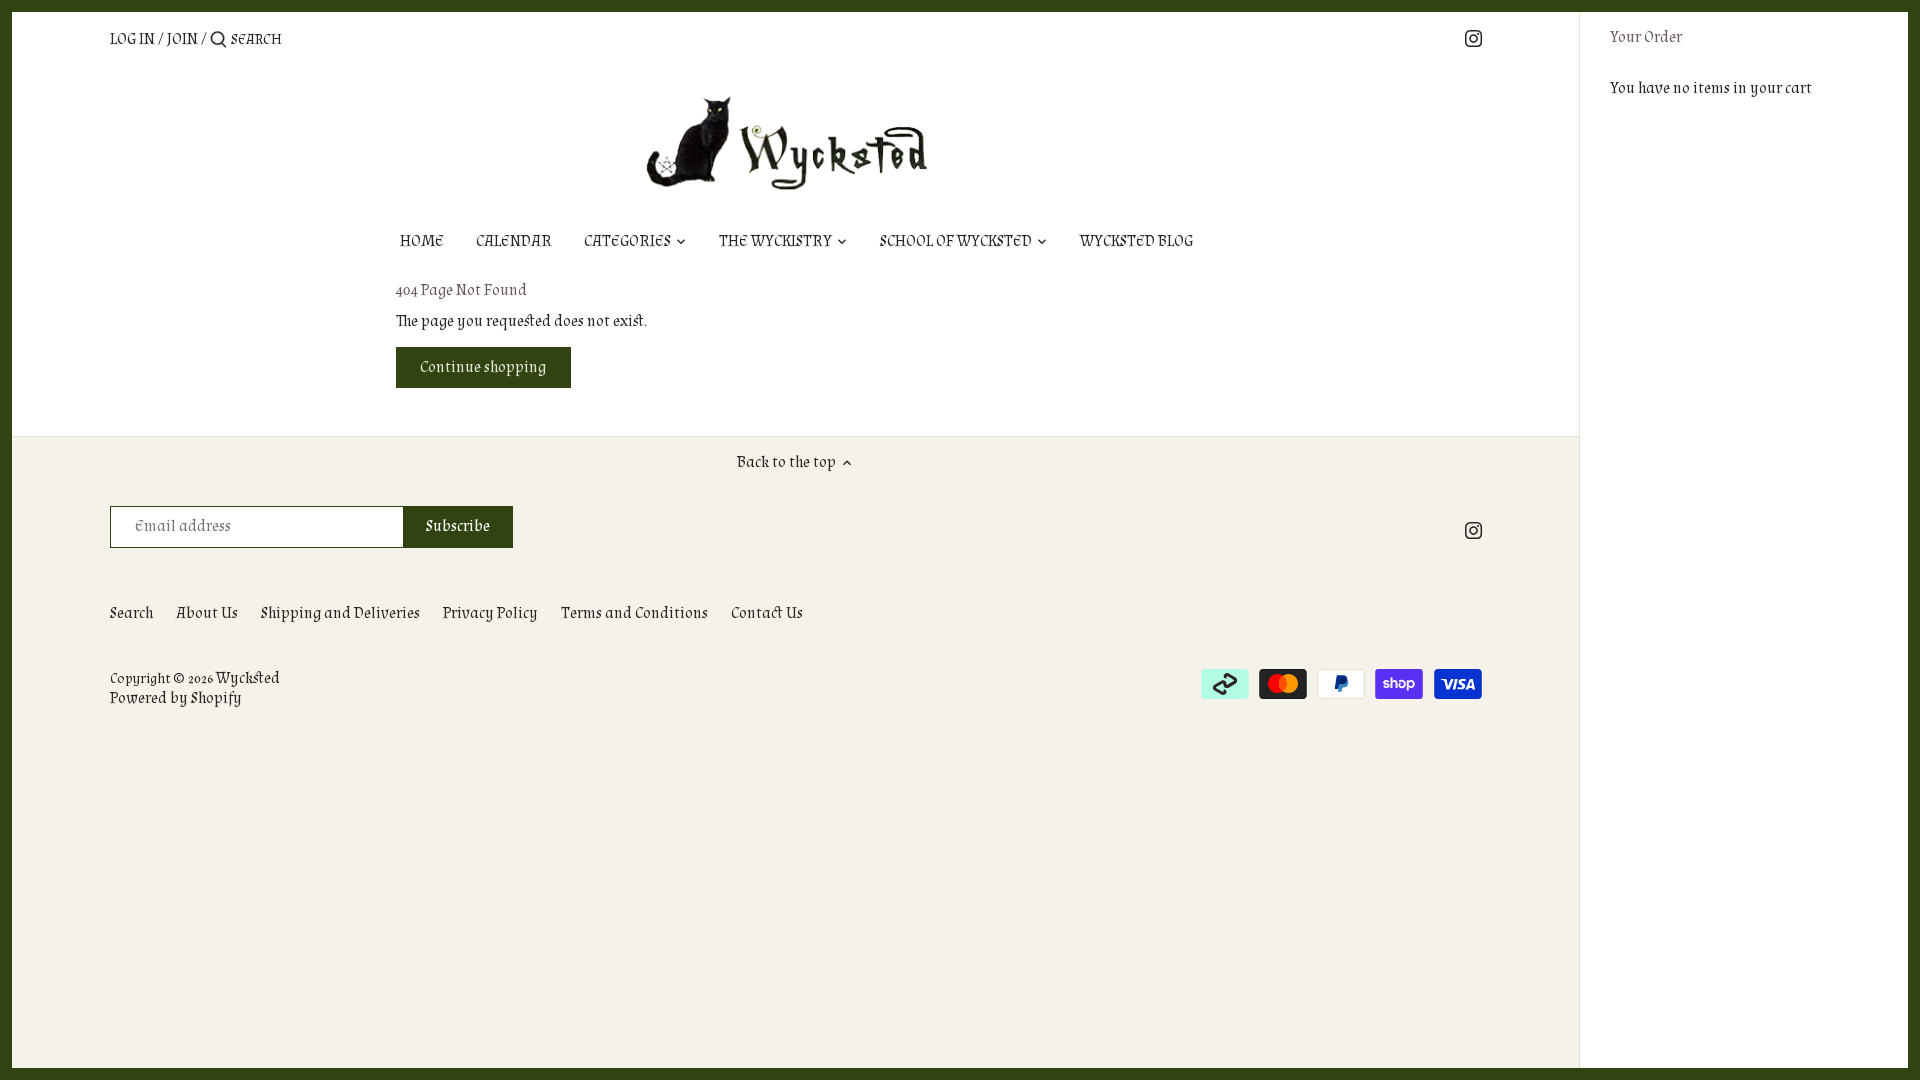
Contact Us (767, 613)
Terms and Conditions (634, 613)
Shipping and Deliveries (340, 613)
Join (182, 39)
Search (131, 613)
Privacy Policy (490, 613)
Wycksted (248, 678)
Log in (132, 39)
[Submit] (218, 41)
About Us (207, 613)
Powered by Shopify (176, 698)
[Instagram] (1473, 38)
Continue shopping (483, 367)
